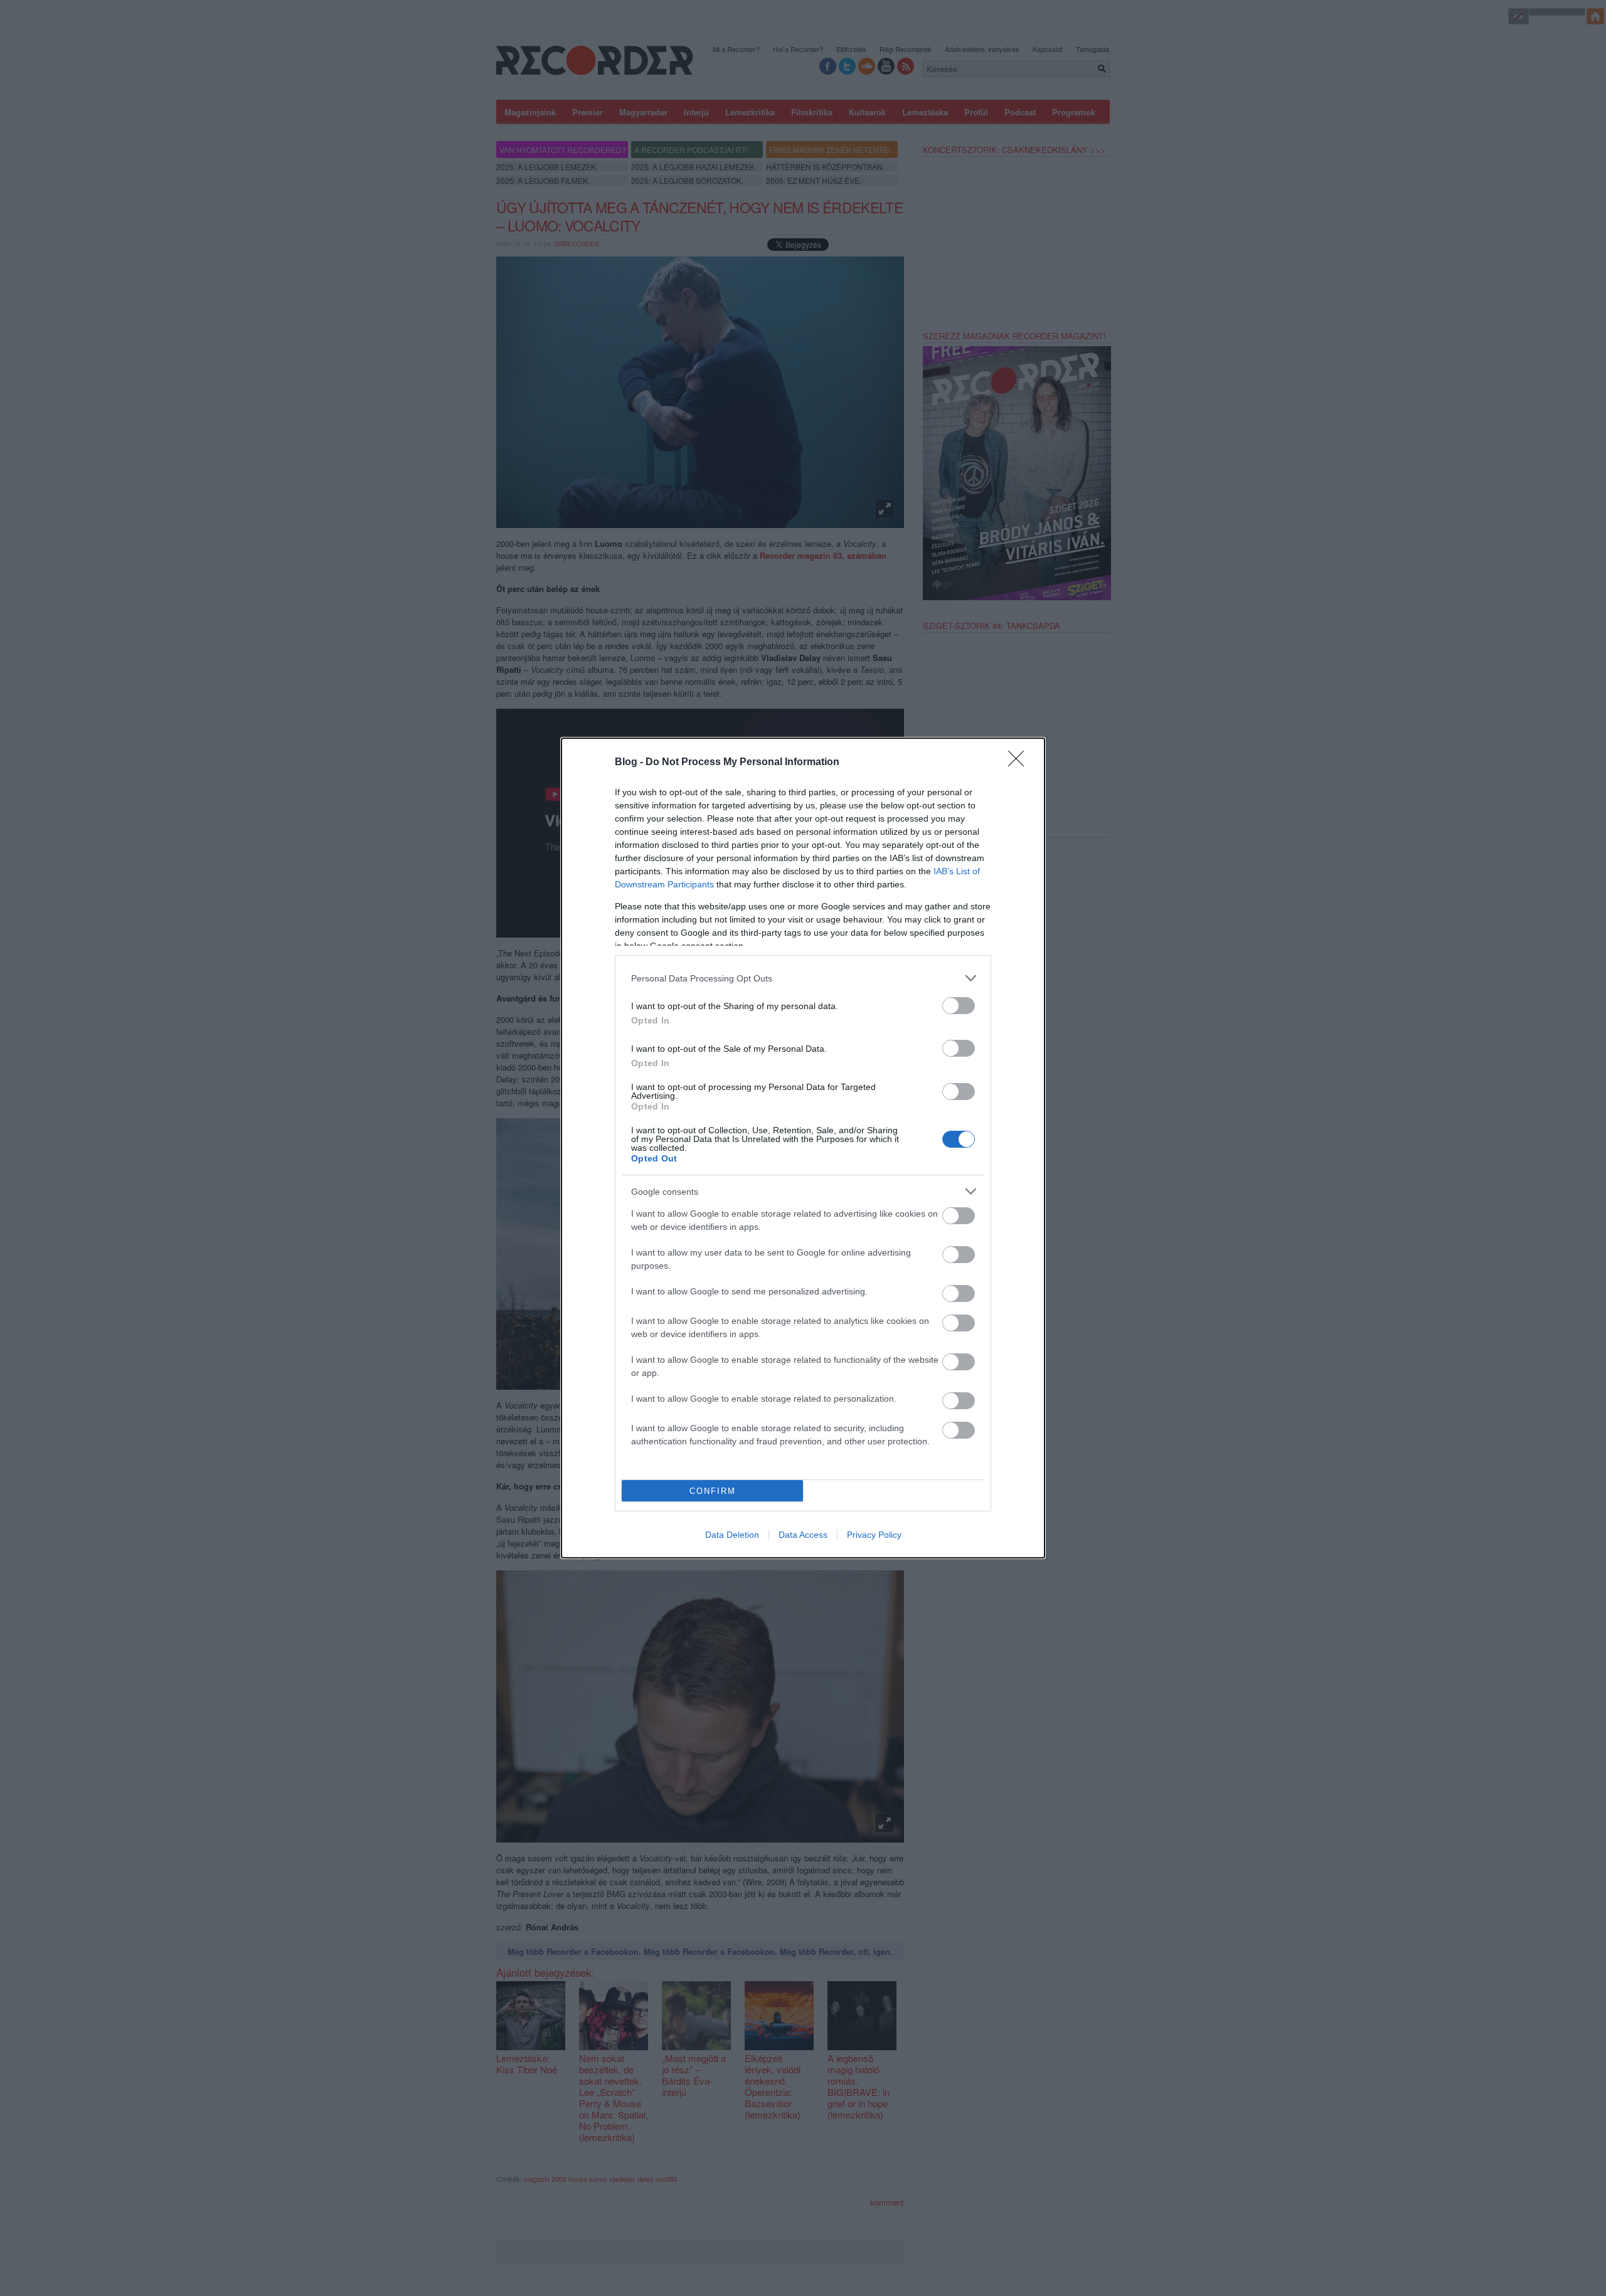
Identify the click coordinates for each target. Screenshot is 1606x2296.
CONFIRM (713, 1491)
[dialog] (803, 1148)
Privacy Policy (874, 1535)
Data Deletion (732, 1535)
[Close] (1020, 763)
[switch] (959, 1006)
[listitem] (803, 978)
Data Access (803, 1535)
